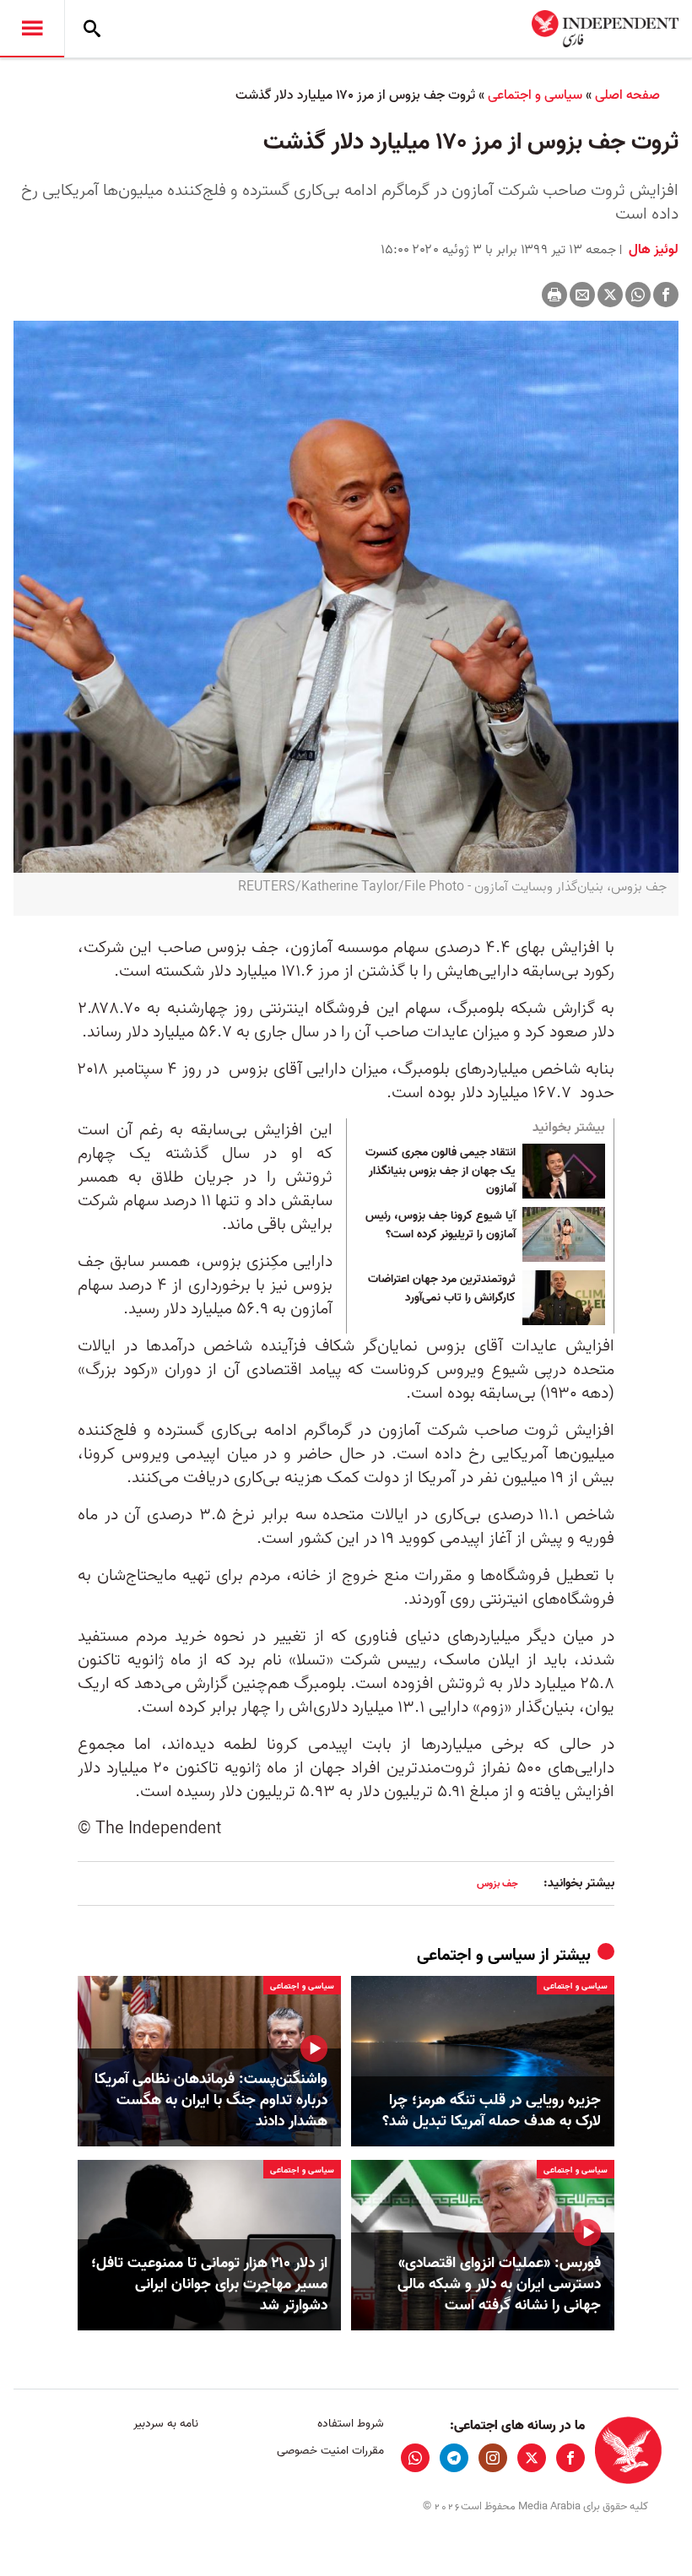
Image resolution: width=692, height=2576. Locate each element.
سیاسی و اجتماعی (535, 95)
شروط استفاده (350, 2424)
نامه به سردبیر (166, 2424)
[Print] (554, 295)
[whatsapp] (415, 2458)
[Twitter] (610, 295)
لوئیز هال (652, 250)
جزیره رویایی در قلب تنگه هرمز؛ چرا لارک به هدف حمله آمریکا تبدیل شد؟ (492, 2111)
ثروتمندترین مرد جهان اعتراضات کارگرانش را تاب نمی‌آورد (442, 1289)
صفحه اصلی (627, 95)
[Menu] (32, 29)
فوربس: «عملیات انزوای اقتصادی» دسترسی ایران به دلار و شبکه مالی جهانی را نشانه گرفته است (499, 2285)
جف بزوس (497, 1883)
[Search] (92, 29)
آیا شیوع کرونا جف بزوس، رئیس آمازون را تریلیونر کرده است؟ (441, 1226)
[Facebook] (666, 295)
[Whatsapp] (638, 295)
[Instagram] (493, 2458)
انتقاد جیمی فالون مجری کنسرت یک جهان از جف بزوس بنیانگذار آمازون (441, 1171)
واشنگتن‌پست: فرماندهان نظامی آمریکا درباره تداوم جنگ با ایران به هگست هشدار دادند (211, 2101)
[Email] (582, 295)
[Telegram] (454, 2458)
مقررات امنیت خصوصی (330, 2451)
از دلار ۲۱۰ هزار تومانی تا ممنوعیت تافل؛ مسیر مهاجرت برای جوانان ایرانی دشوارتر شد (209, 2285)
